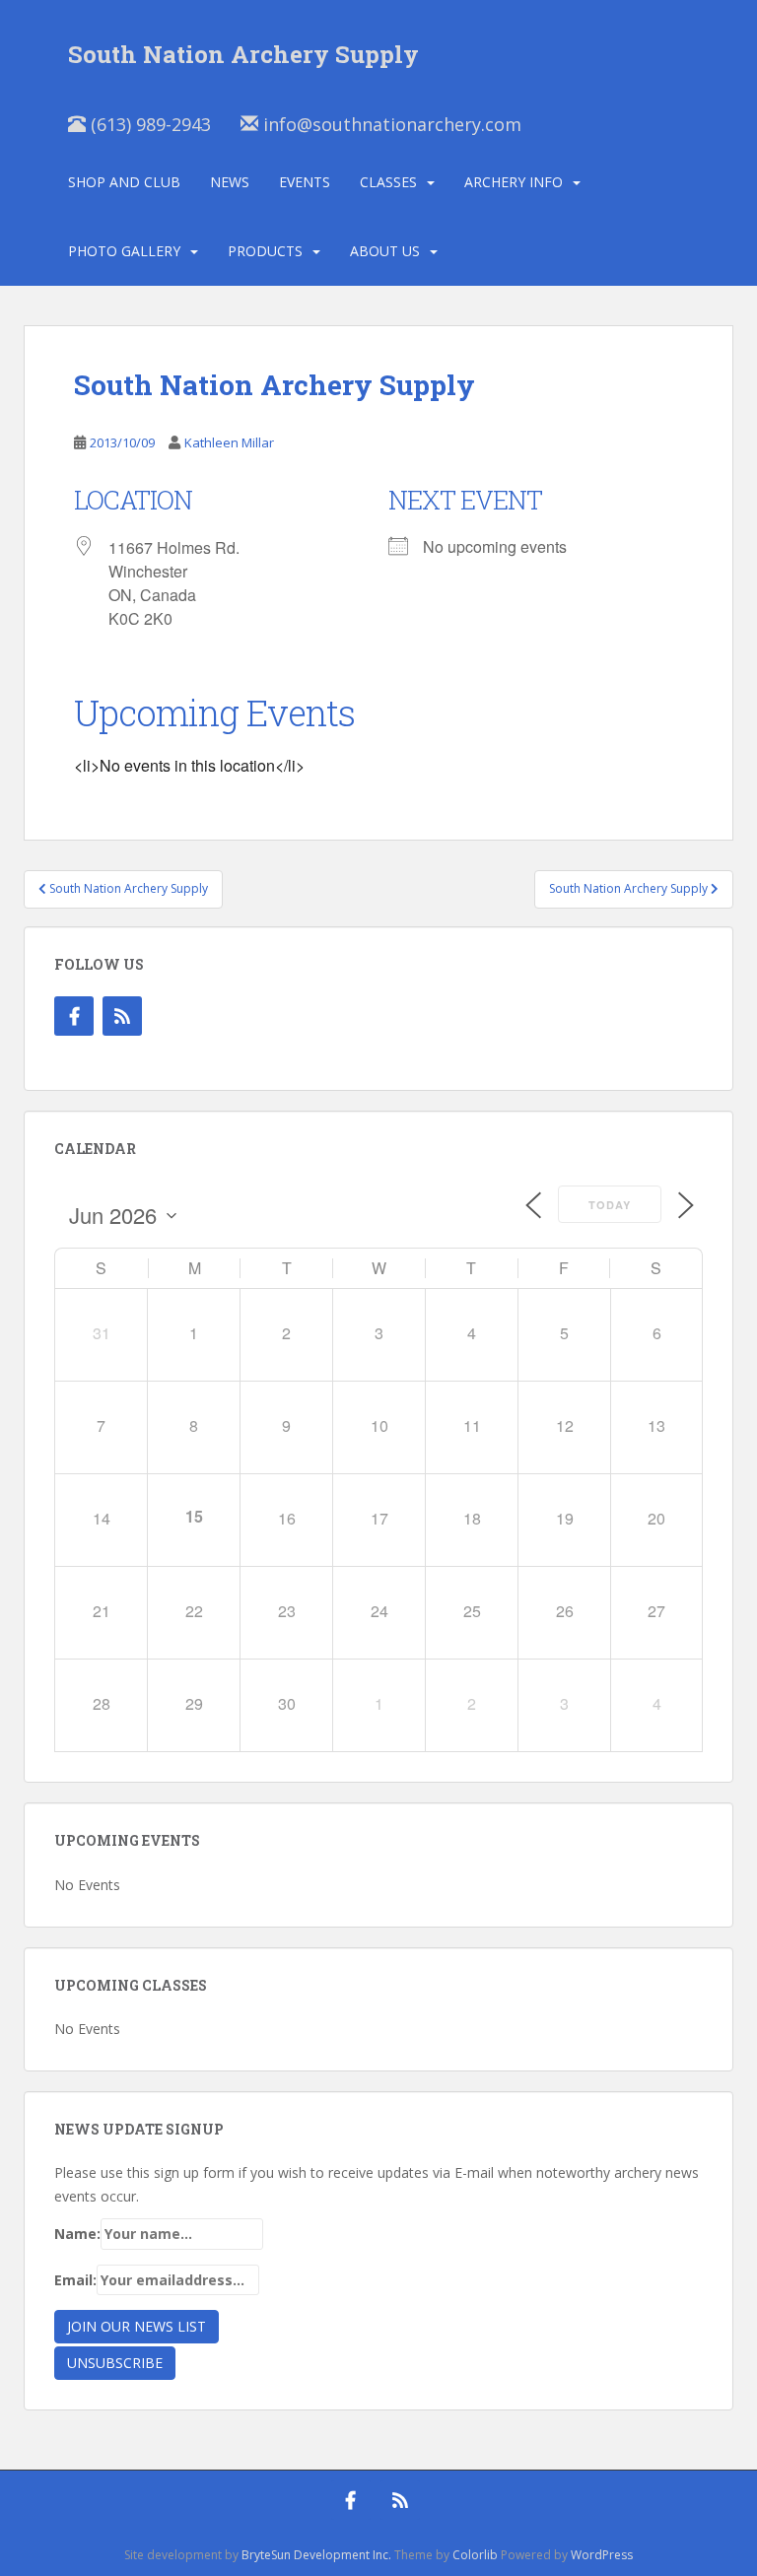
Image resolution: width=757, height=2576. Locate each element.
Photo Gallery (124, 251)
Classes (388, 182)
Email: (75, 2280)
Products (265, 251)
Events (305, 182)
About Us (385, 251)
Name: (77, 2234)
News (230, 182)
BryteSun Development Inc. (316, 2555)
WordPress (602, 2555)
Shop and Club (124, 182)
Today (610, 1205)
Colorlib (475, 2555)
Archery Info (514, 182)
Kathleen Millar (229, 442)
